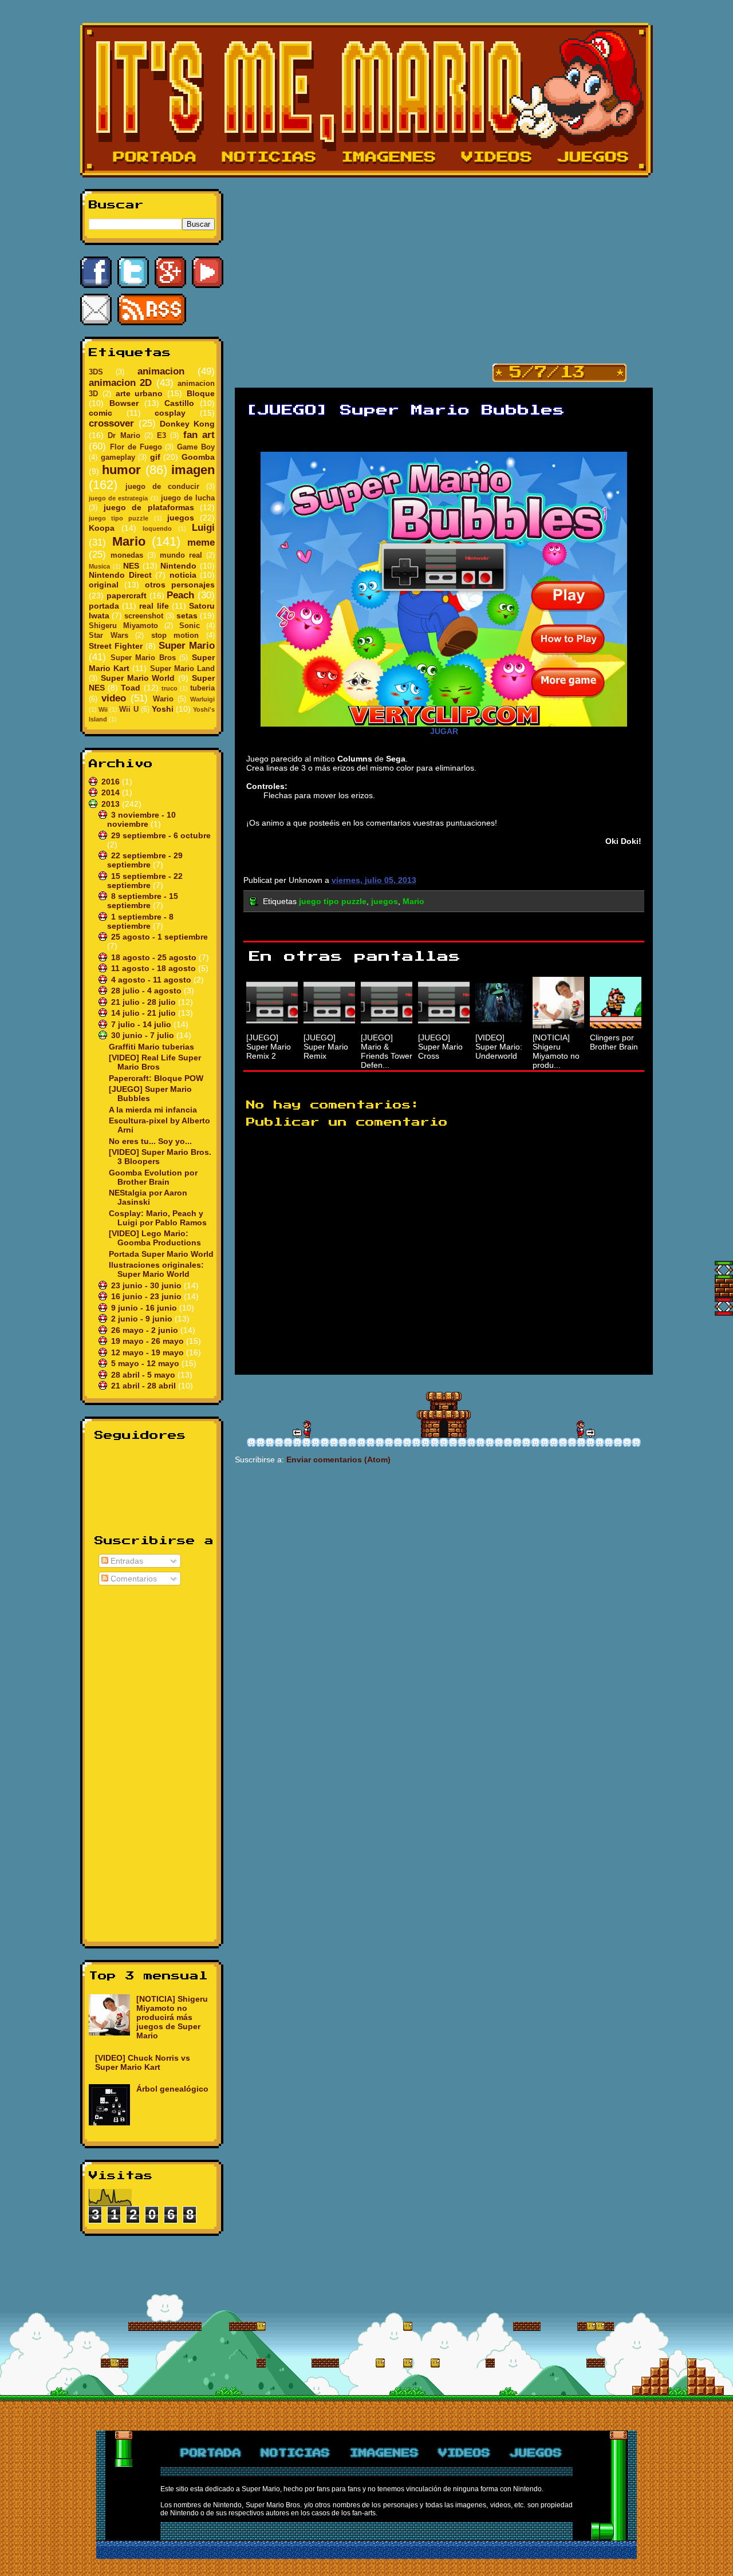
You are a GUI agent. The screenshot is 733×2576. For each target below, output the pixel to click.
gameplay (118, 457)
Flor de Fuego (136, 447)
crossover (111, 423)
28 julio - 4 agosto (147, 991)
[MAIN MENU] (444, 1415)
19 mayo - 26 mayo (149, 1341)
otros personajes (180, 585)
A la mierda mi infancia (153, 1110)
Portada (155, 157)
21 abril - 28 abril (145, 1386)
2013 (112, 804)
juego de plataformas (149, 507)
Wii (103, 709)
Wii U (129, 709)
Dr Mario (124, 436)
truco (170, 688)
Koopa (102, 528)
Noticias (269, 157)
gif (155, 457)
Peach (180, 595)
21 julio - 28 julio (145, 1002)
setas (187, 616)
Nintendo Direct (120, 575)
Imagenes (389, 157)
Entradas (126, 1561)
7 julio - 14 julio (142, 1024)
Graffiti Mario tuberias (151, 1047)
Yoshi (163, 709)
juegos (181, 518)
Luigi (203, 528)
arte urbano (139, 393)
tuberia (202, 688)
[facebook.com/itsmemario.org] (96, 272)
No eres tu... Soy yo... (150, 1141)
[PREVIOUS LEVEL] (586, 1429)
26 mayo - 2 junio (146, 1330)
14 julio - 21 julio (145, 1013)
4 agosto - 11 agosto (152, 980)
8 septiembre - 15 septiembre (143, 901)
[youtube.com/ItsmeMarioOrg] (208, 272)
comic (101, 413)
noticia (183, 575)
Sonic (190, 626)
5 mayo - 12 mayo (146, 1363)
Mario (129, 541)
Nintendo (178, 566)
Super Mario (187, 646)
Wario (163, 699)
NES (131, 566)
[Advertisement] (152, 1761)
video (114, 698)
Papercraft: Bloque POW (156, 1078)
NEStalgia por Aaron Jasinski (148, 1197)
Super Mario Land (182, 669)
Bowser (124, 403)
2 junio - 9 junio (143, 1319)
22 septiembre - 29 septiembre (145, 860)
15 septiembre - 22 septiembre (145, 881)
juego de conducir (162, 487)
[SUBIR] (724, 1270)
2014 (112, 792)
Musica (99, 566)
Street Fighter (116, 646)
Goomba (198, 457)
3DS (96, 372)
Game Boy (196, 447)
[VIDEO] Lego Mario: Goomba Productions (155, 1238)
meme (201, 543)
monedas (127, 555)
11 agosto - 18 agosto (155, 968)
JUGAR (444, 731)
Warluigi (202, 699)
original (104, 585)
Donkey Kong (187, 424)
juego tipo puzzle (119, 518)
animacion (161, 371)
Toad (131, 688)
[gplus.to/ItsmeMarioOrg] (170, 272)
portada (104, 606)
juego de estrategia (118, 498)
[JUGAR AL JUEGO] (444, 589)
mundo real (181, 555)
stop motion (175, 636)
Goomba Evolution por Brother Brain (153, 1177)
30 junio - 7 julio (144, 1035)
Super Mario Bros (143, 658)
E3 (161, 436)
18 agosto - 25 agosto (155, 957)
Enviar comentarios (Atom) (338, 1459)
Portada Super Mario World (161, 1254)
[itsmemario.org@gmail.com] (96, 309)
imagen (193, 470)
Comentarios (133, 1579)
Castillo (179, 403)
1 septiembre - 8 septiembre (140, 921)
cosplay (170, 413)
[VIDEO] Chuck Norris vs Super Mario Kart (143, 2062)
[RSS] (152, 309)
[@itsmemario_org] (133, 272)
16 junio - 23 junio (147, 1296)
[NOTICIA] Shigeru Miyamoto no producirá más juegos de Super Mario (172, 2017)
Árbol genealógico (172, 2089)
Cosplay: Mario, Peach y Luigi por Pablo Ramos (158, 1218)
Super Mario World (138, 678)
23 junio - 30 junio (147, 1285)
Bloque (201, 393)
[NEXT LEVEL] (302, 1429)
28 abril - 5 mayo (144, 1375)
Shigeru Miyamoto (123, 626)
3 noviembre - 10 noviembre (141, 819)
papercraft (127, 595)
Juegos (594, 157)
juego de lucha (188, 498)
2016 (112, 782)
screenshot (144, 616)
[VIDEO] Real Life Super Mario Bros (155, 1062)
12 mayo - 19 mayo (149, 1352)
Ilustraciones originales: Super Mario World (156, 1269)
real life (154, 606)
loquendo (157, 528)
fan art (199, 435)
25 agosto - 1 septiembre (159, 937)
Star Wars (109, 636)
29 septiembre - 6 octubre (161, 835)
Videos (497, 157)
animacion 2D (120, 383)
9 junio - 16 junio (145, 1308)
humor (121, 470)
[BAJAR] (724, 1307)
